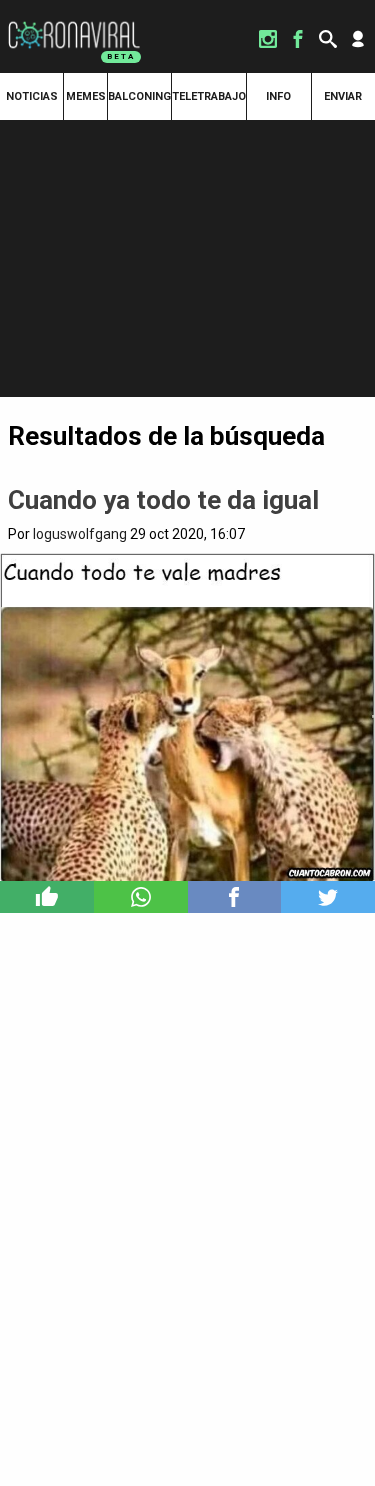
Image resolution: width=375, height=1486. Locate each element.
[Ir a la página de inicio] (74, 22)
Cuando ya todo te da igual (163, 500)
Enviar (343, 96)
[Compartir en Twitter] (328, 897)
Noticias (32, 96)
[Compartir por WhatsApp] (141, 897)
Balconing (139, 96)
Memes (86, 96)
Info (278, 96)
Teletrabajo (209, 96)
